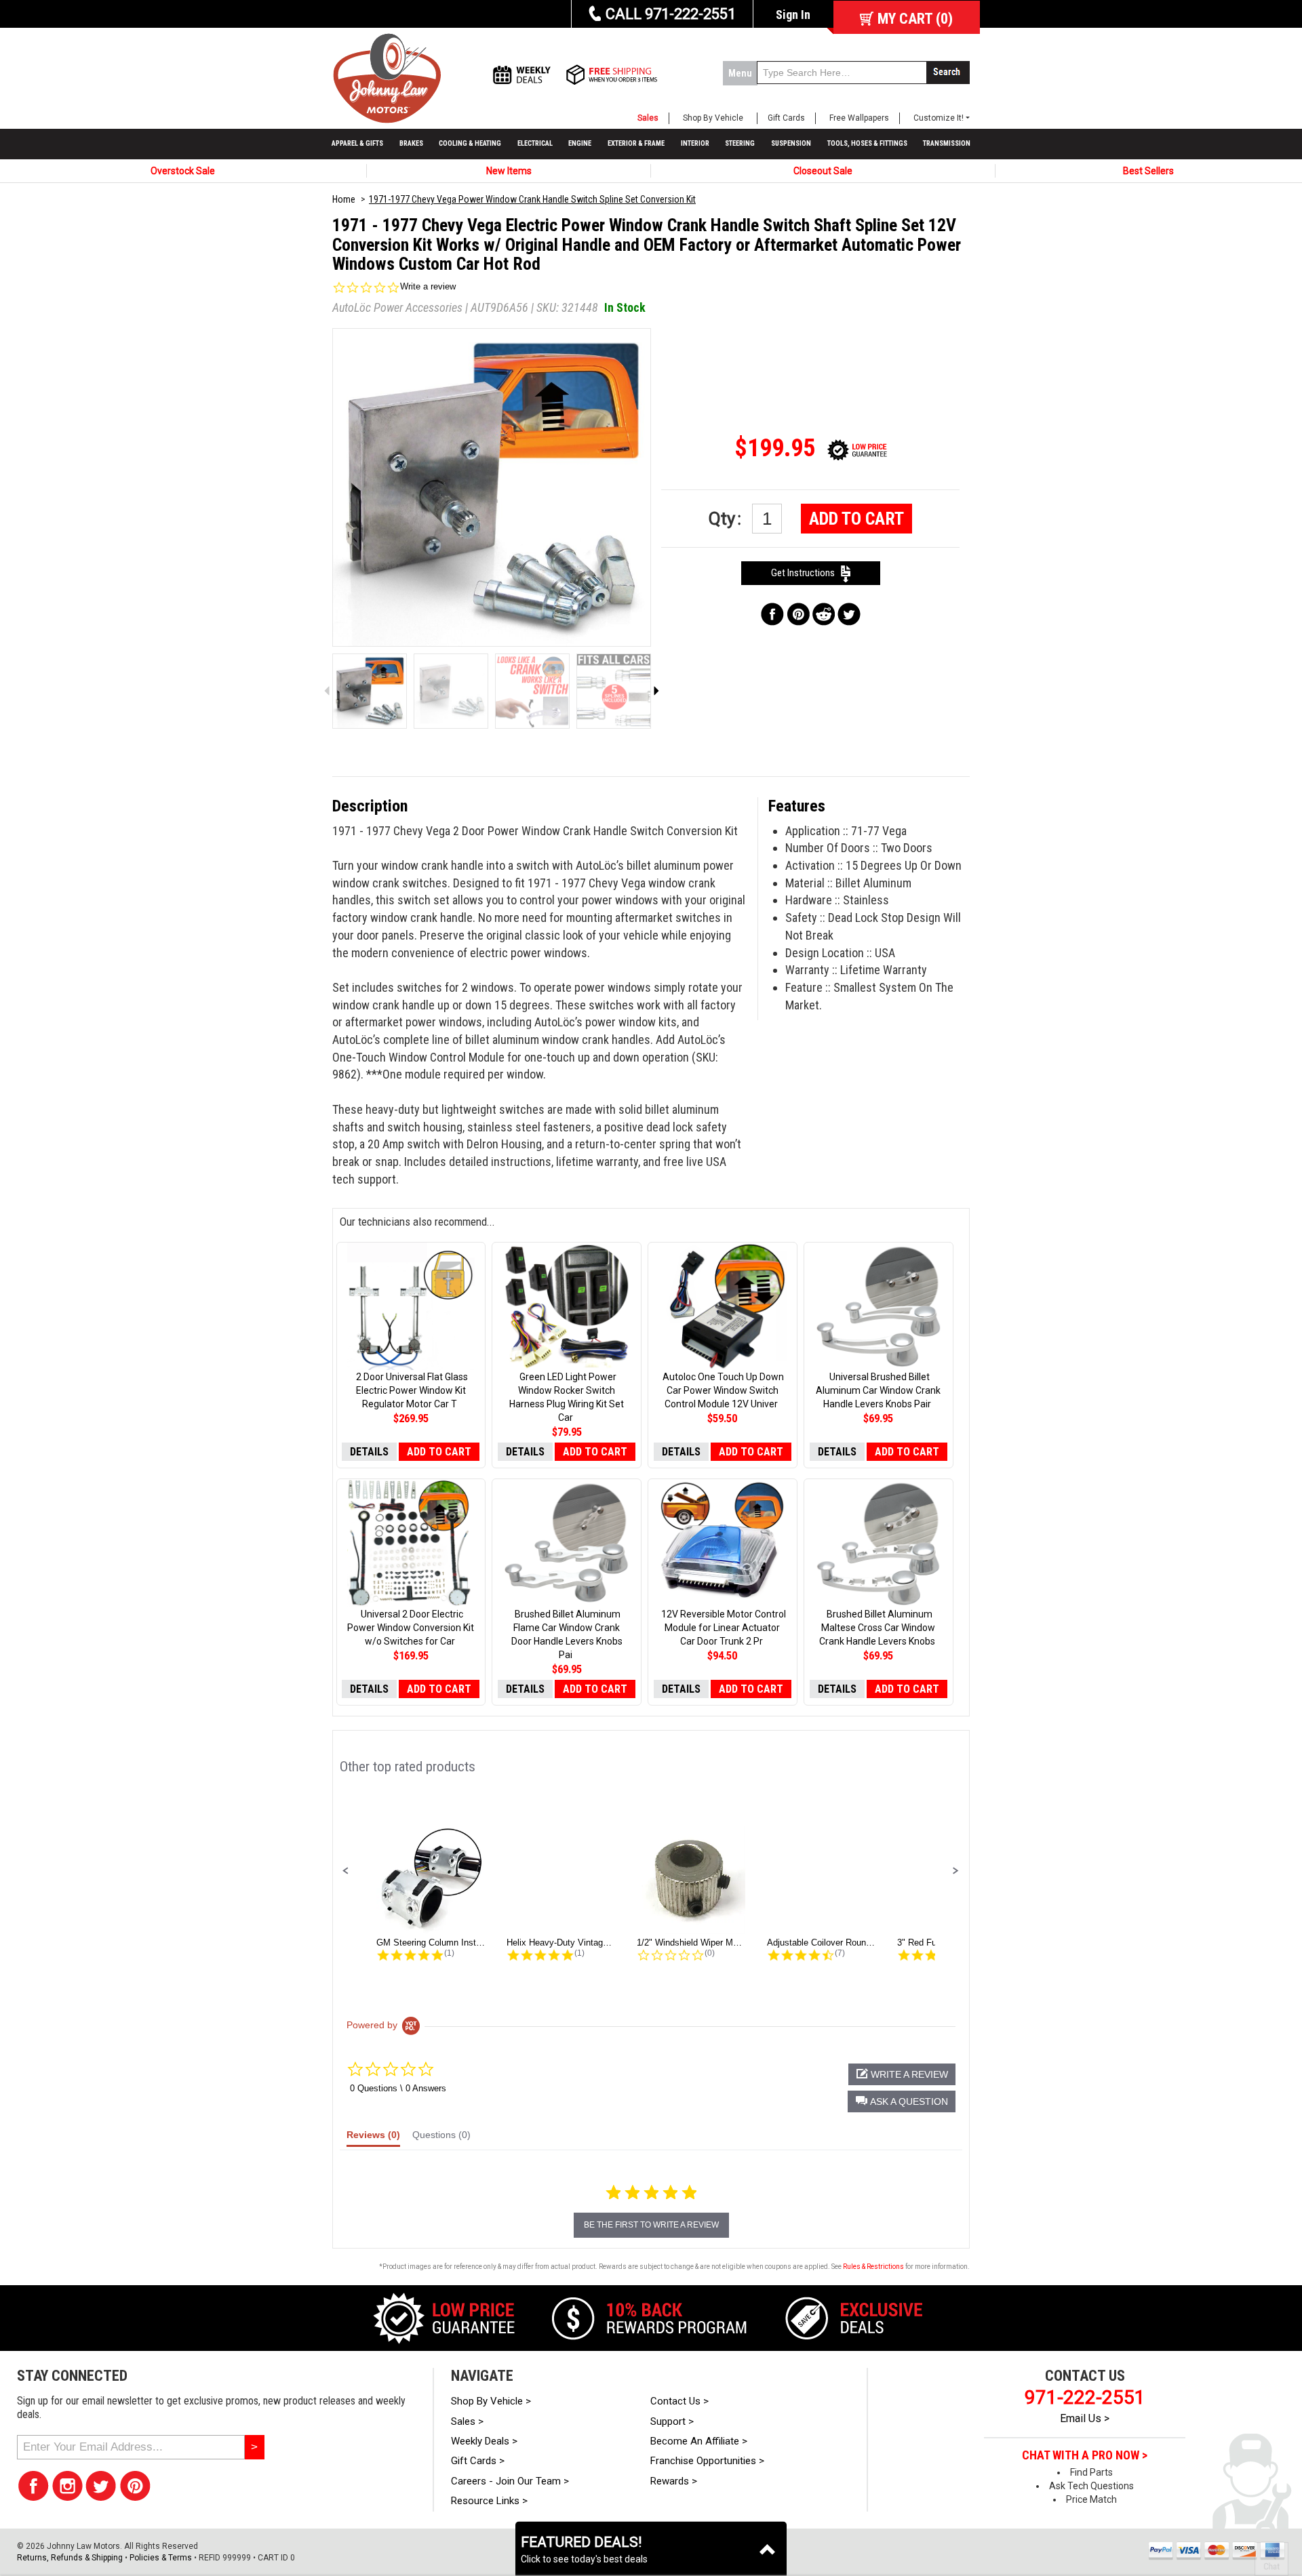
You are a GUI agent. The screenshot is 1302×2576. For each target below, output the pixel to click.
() (915, 19)
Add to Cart (856, 519)
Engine (580, 143)
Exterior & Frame (636, 143)
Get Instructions (806, 573)
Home (344, 199)
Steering (740, 143)
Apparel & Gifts (357, 143)
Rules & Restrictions (873, 2267)
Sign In (793, 15)
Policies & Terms (161, 2558)
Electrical (535, 143)
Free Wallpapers (859, 118)
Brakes (411, 143)
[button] (346, 1871)
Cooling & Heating (470, 143)
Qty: (727, 519)
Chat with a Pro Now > (1085, 2455)
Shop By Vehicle (713, 118)
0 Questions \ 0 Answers (398, 2088)
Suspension (791, 143)
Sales (648, 118)
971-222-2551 (1085, 2397)
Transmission (947, 143)
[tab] (373, 2138)
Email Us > (1085, 2418)
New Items (509, 171)
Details (369, 1452)
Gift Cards (786, 118)
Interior (695, 143)
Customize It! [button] (939, 118)
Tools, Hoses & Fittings (867, 143)
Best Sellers (1148, 171)
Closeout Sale (823, 171)
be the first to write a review (651, 2225)
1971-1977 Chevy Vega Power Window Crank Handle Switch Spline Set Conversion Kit (532, 199)
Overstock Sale (183, 171)
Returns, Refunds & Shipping (70, 2558)
